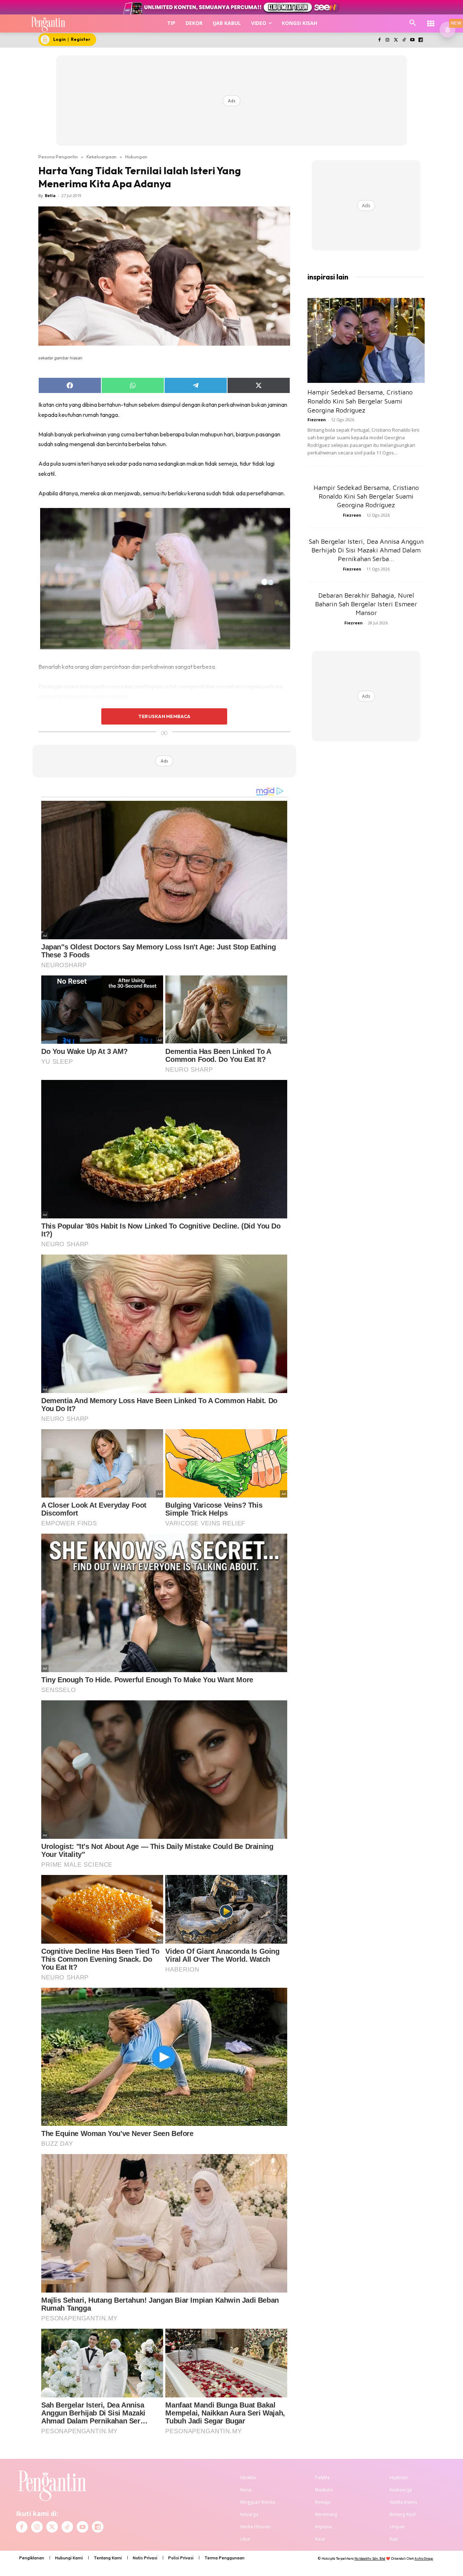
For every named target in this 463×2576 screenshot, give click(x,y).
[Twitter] (396, 40)
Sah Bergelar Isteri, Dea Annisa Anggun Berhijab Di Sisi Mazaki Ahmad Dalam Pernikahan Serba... (366, 550)
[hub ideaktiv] (431, 20)
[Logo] (48, 24)
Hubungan (136, 157)
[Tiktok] (404, 40)
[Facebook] (379, 40)
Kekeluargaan (101, 157)
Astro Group (424, 2558)
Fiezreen (317, 420)
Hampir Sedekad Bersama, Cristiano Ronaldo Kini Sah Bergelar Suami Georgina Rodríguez (360, 401)
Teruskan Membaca (164, 716)
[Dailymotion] (420, 40)
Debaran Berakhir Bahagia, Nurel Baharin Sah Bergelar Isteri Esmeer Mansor (366, 604)
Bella (50, 195)
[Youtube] (412, 40)
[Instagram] (388, 40)
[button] (413, 23)
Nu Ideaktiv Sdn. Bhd (370, 2558)
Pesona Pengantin (58, 157)
